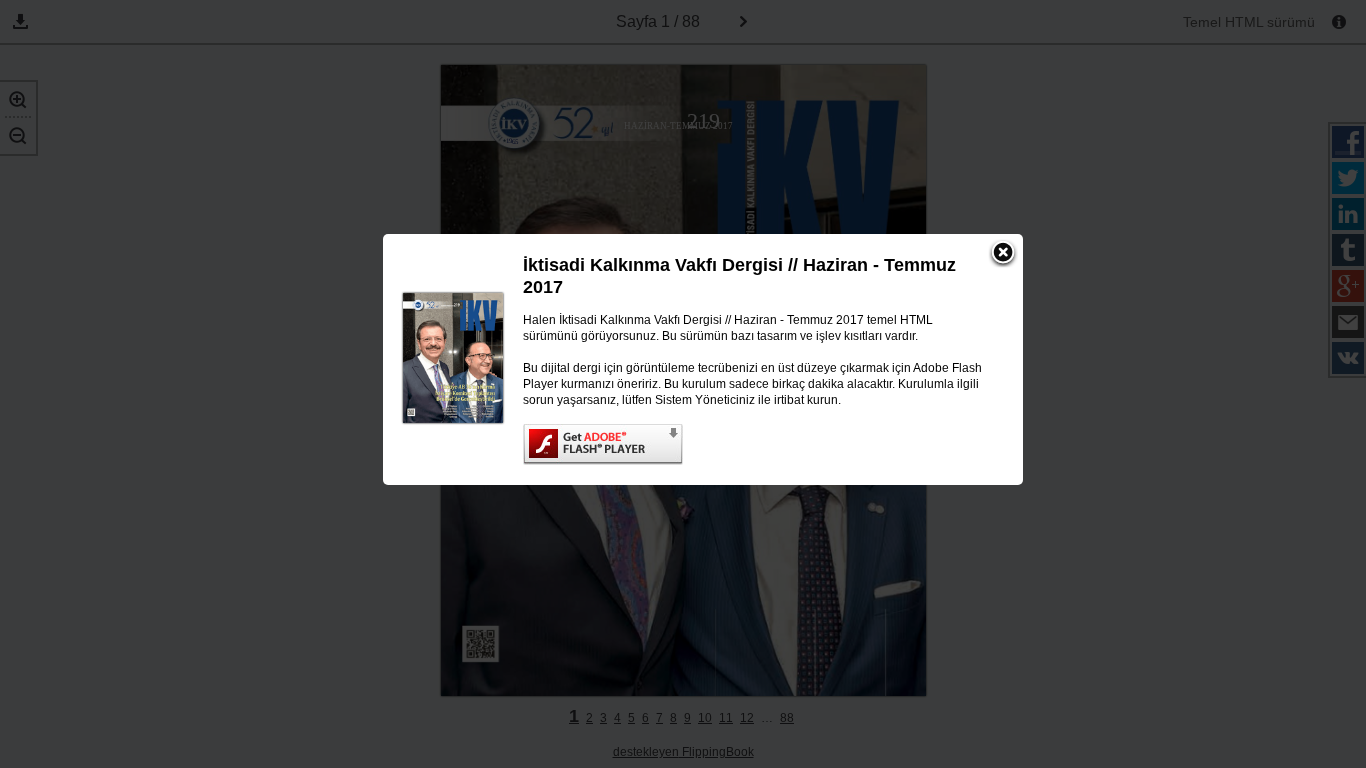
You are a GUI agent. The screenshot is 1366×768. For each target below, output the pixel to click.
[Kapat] (1003, 254)
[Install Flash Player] (753, 444)
